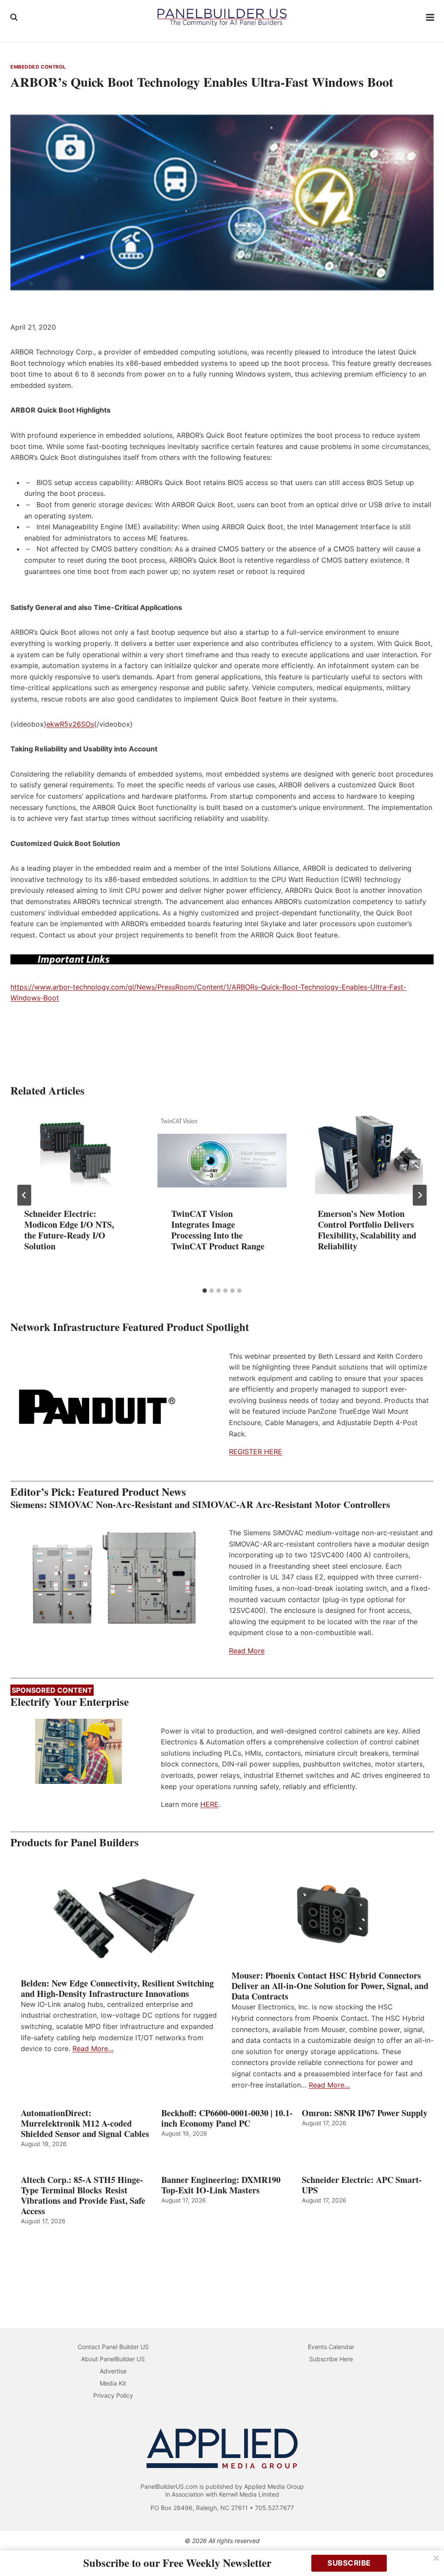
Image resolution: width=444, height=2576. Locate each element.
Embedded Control (38, 67)
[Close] (436, 2558)
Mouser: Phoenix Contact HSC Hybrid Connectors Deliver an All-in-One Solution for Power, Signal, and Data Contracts (330, 1986)
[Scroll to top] (428, 2551)
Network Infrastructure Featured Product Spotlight (130, 1327)
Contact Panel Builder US (113, 2347)
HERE (209, 1804)
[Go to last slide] (24, 1195)
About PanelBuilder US (113, 2359)
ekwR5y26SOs (70, 724)
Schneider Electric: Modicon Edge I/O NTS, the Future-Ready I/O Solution (69, 1230)
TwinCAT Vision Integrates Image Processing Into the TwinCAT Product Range (218, 1230)
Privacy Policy (113, 2395)
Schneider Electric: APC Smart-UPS (362, 2185)
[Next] (420, 1195)
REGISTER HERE (256, 1452)
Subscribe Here (331, 2359)
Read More (247, 1651)
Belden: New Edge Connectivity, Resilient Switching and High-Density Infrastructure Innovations (117, 1989)
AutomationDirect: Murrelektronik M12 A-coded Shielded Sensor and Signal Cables (85, 2124)
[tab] (205, 1291)
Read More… (93, 2048)
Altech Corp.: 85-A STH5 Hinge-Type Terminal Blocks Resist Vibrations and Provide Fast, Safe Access (83, 2196)
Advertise (113, 2371)
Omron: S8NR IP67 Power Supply (365, 2113)
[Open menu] (430, 17)
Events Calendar (331, 2347)
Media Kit (113, 2383)
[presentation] (75, 1151)
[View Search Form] (14, 17)
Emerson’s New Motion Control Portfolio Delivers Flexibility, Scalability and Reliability (367, 1230)
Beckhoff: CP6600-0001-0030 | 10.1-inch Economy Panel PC (227, 2118)
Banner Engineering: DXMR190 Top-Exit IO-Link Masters (221, 2185)
